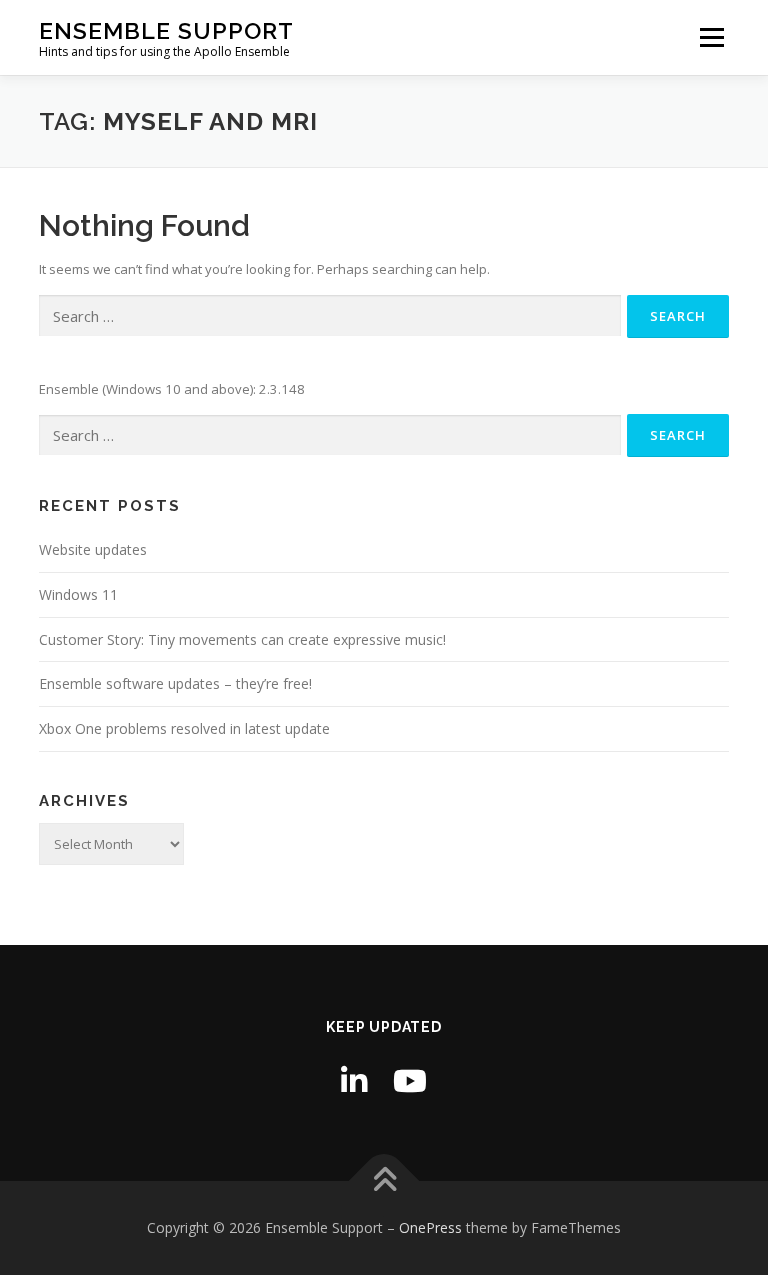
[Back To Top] (384, 1181)
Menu (711, 37)
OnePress (430, 1227)
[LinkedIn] (354, 1080)
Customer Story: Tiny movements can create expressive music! (242, 639)
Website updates (93, 549)
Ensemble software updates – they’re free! (175, 683)
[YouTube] (410, 1080)
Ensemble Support (166, 30)
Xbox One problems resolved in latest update (184, 728)
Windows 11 (78, 594)
